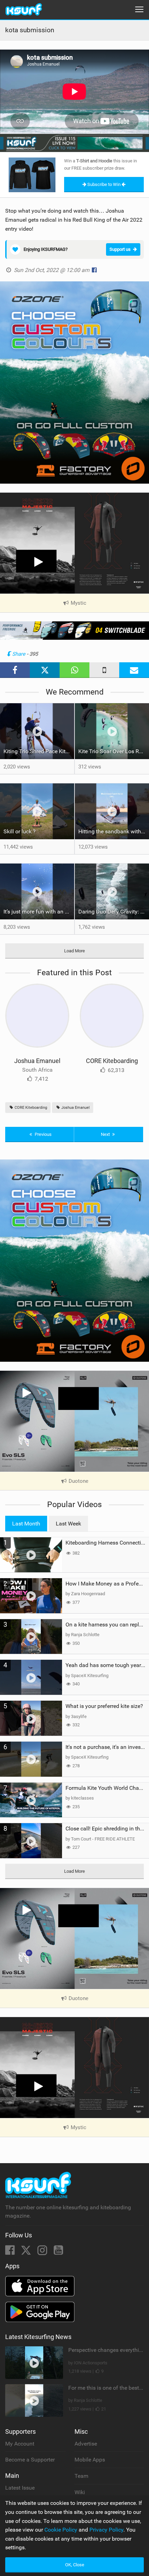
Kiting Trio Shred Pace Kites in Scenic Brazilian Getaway (39, 751)
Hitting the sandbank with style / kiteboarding (114, 831)
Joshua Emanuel (37, 1061)
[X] (27, 2252)
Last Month (26, 1524)
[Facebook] (11, 2252)
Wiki (80, 2492)
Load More (74, 951)
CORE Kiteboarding (112, 1061)
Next (106, 1134)
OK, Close (75, 2565)
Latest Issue (20, 2488)
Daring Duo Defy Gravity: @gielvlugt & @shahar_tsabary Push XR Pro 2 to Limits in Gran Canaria (114, 912)
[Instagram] (43, 2252)
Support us (120, 249)
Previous (43, 1134)
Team (81, 2476)
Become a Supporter (30, 2460)
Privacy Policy (106, 2530)
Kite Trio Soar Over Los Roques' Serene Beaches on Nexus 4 (114, 751)
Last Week (68, 1524)
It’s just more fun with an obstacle (39, 912)
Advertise (86, 2444)
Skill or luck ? (20, 831)
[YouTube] (58, 2252)
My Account (20, 2444)
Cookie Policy (61, 2530)
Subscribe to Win (104, 184)
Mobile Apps (90, 2460)
